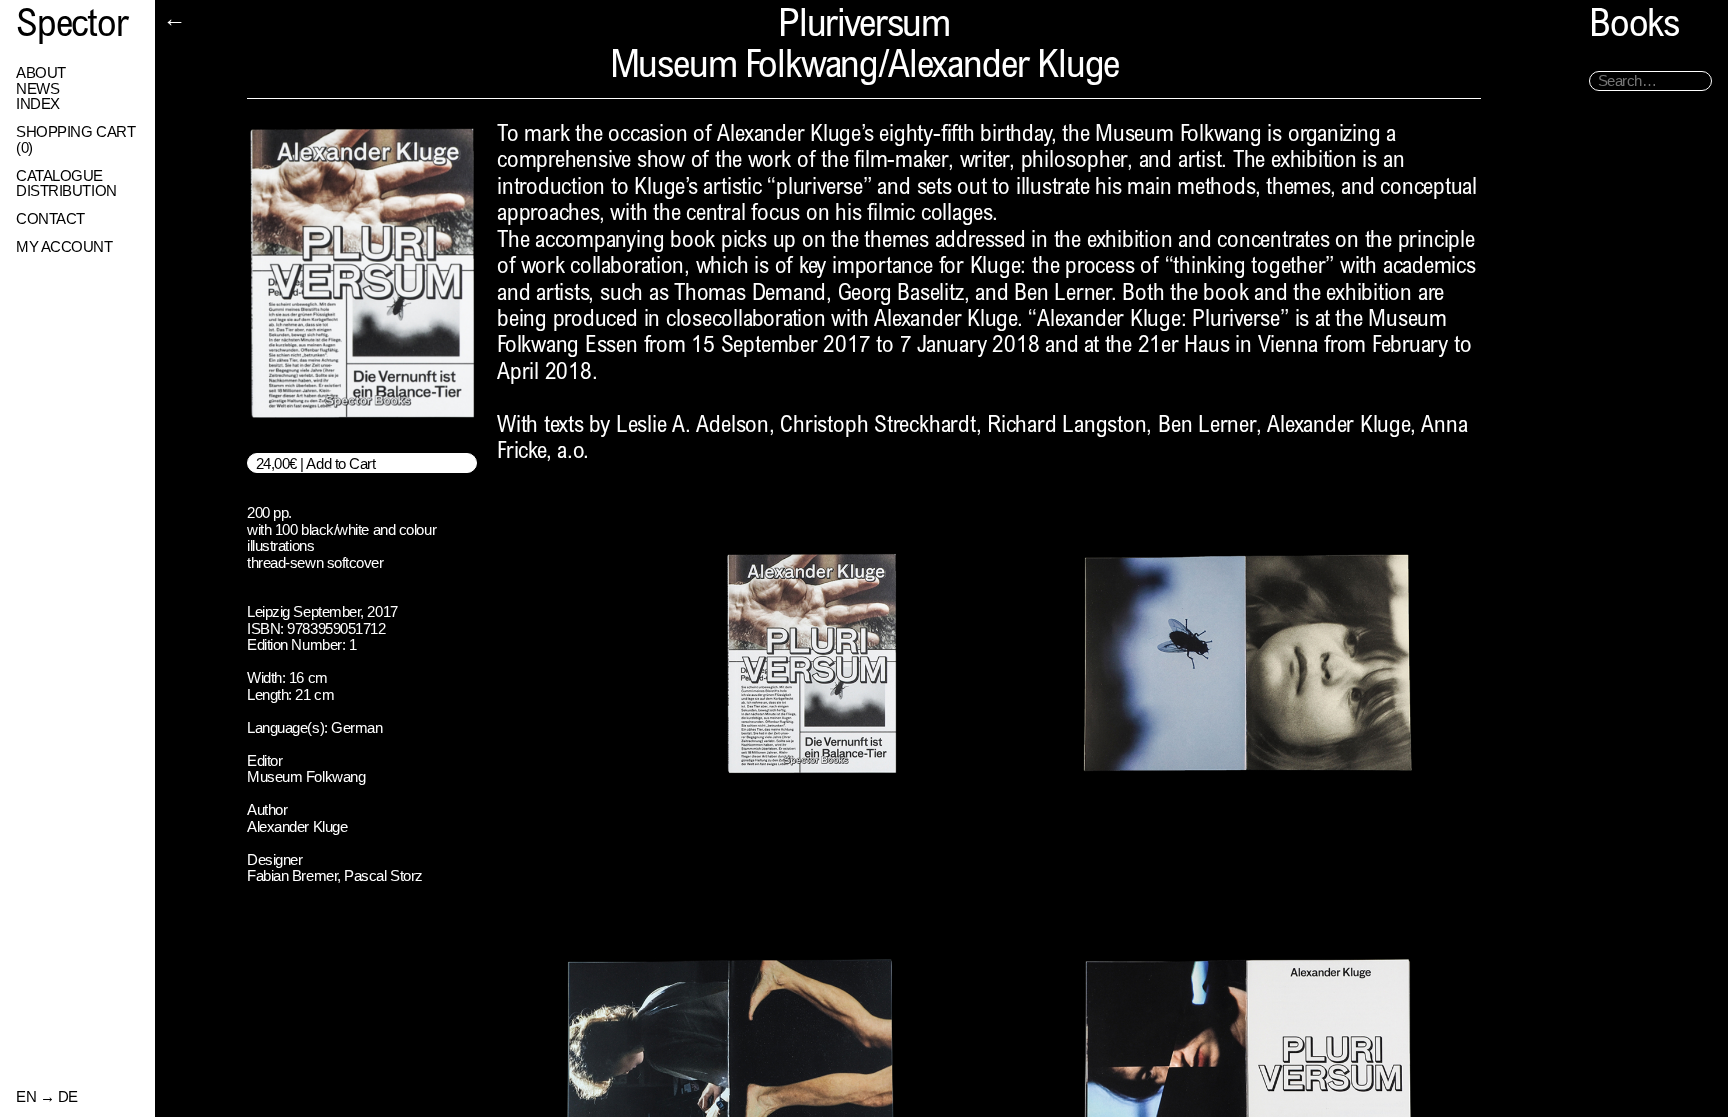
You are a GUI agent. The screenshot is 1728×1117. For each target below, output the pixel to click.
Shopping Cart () (75, 140)
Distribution (66, 191)
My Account (64, 247)
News (37, 89)
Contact (50, 219)
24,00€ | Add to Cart (316, 463)
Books (1634, 27)
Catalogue (59, 176)
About (41, 73)
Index (38, 104)
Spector (72, 27)
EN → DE (47, 1097)
